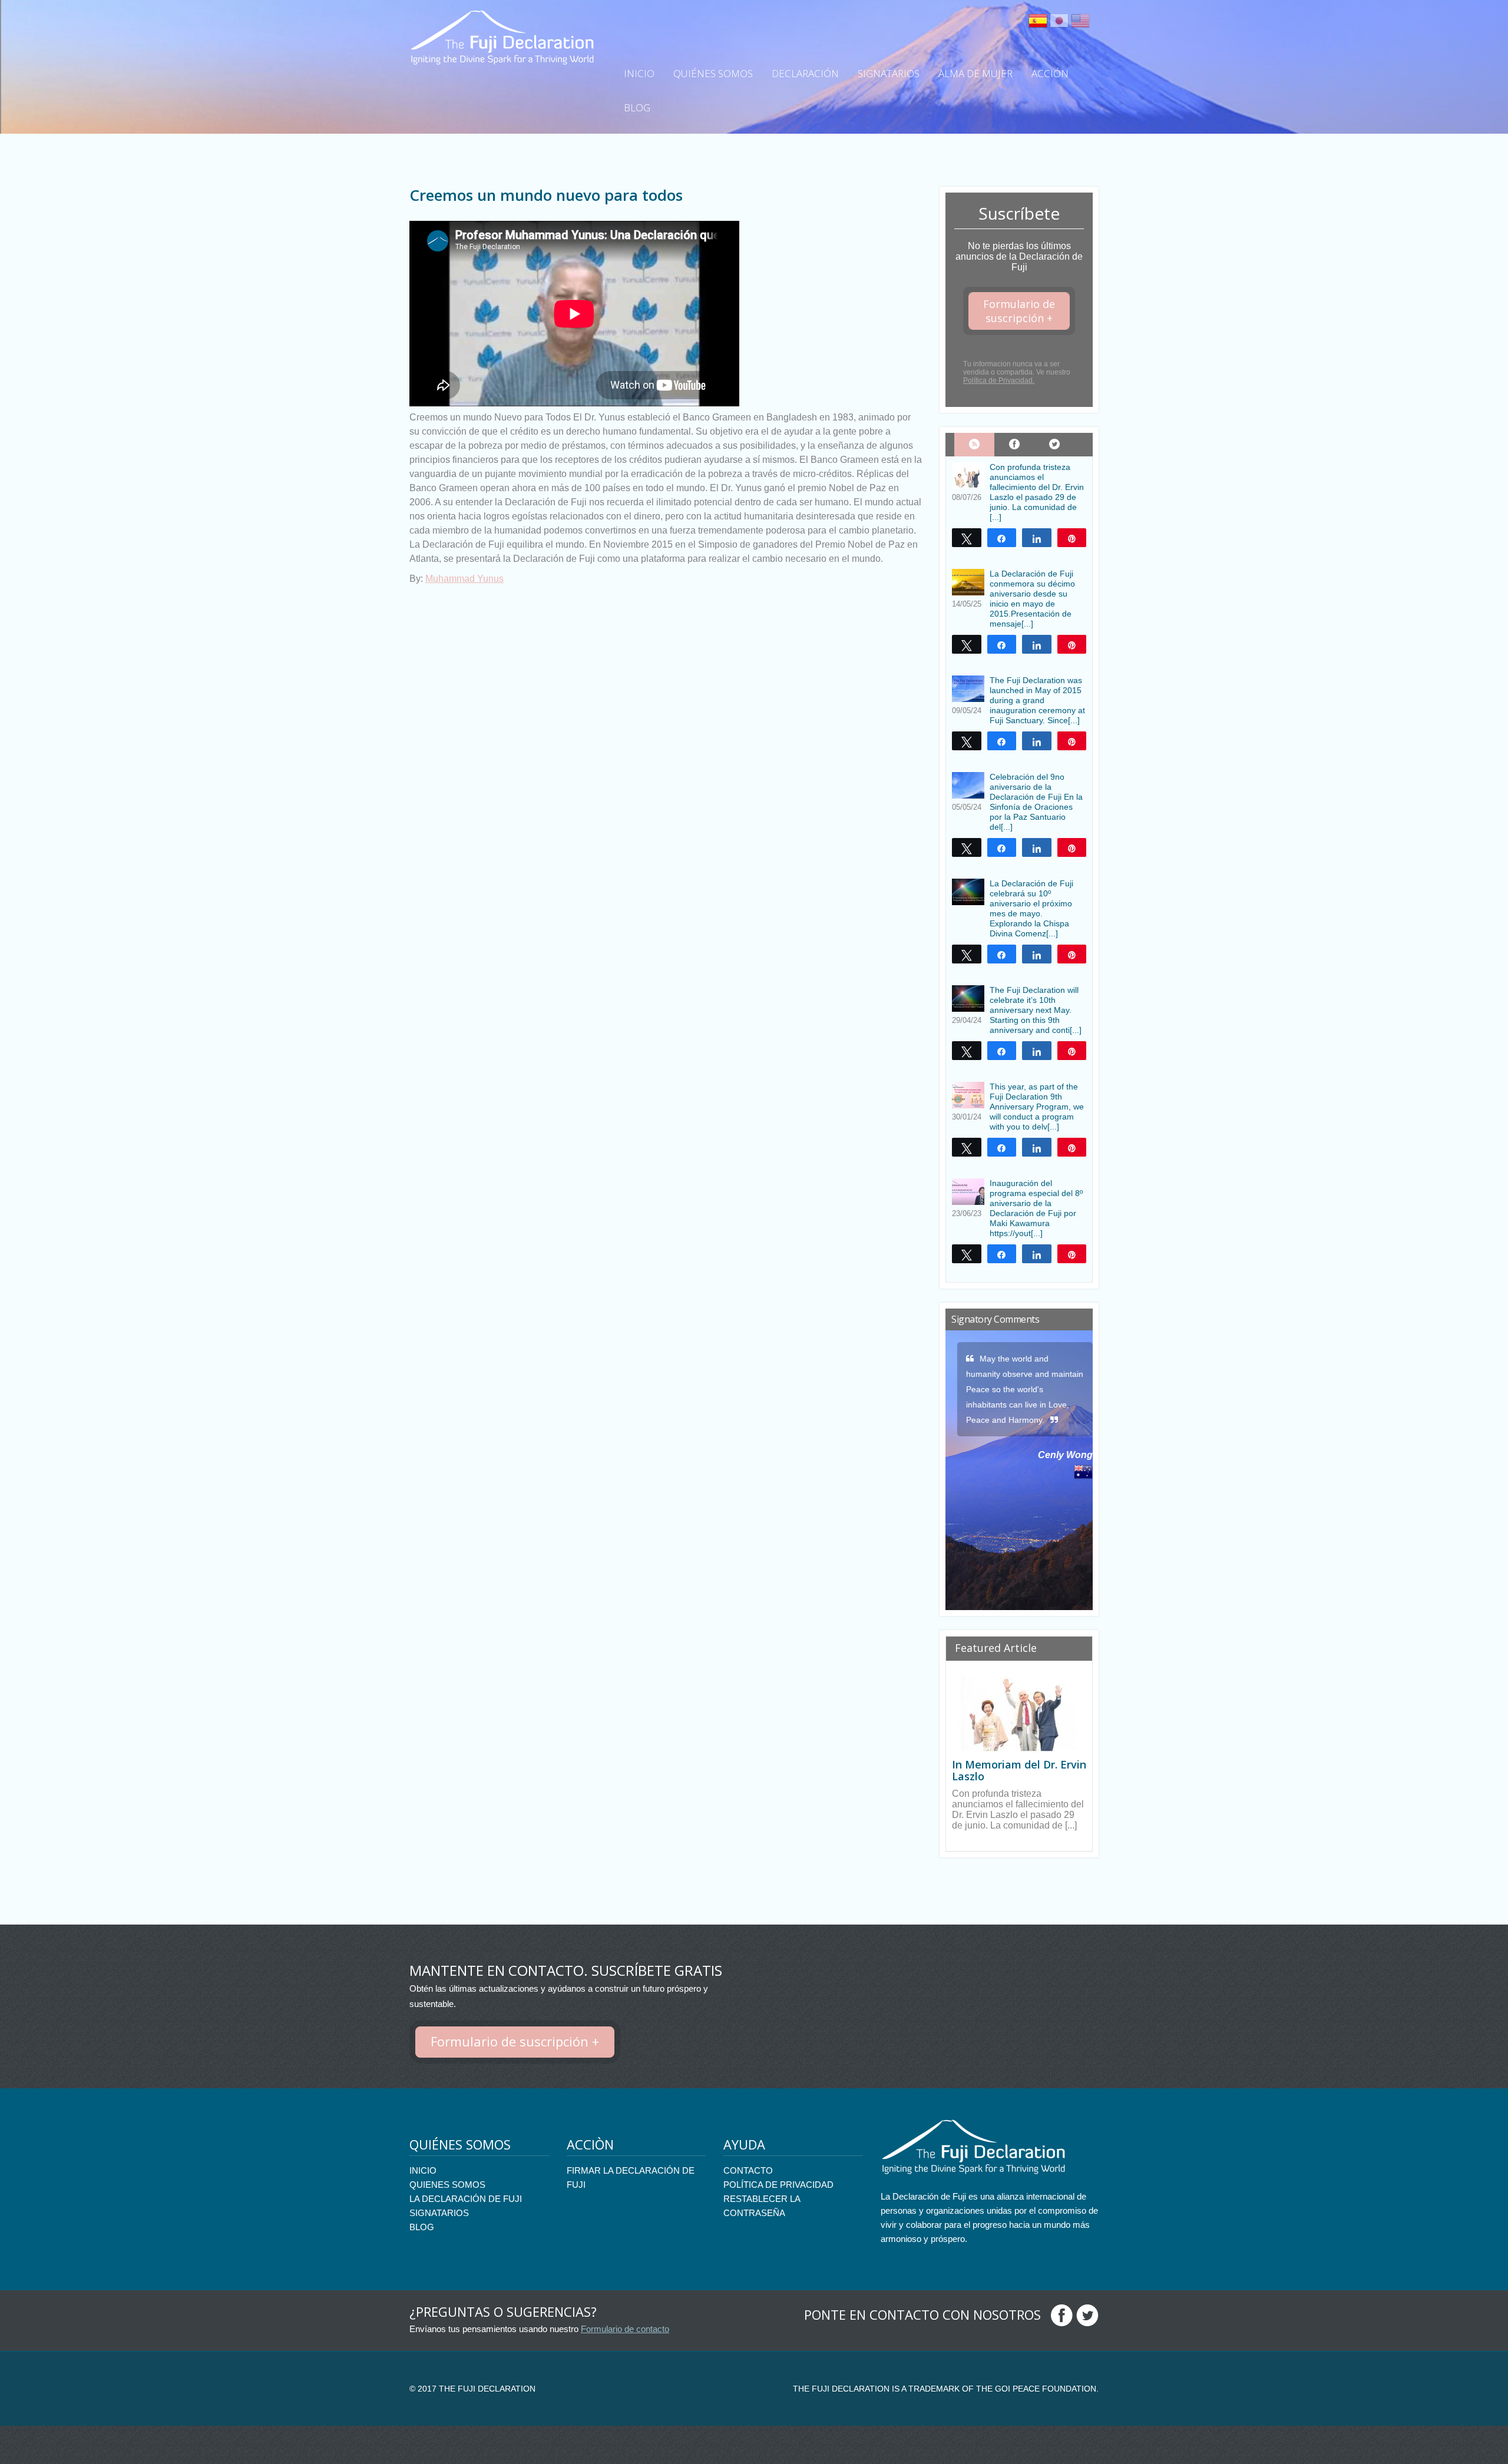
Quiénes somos (713, 73)
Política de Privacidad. (999, 380)
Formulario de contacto (625, 2329)
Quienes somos (447, 2185)
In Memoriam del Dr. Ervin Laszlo (1019, 1770)
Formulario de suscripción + (1019, 311)
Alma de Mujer (975, 73)
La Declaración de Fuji (466, 2199)
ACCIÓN (1050, 73)
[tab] (974, 445)
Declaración (805, 73)
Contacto (748, 2170)
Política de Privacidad (778, 2185)
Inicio (639, 73)
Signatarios (889, 73)
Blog (637, 107)
